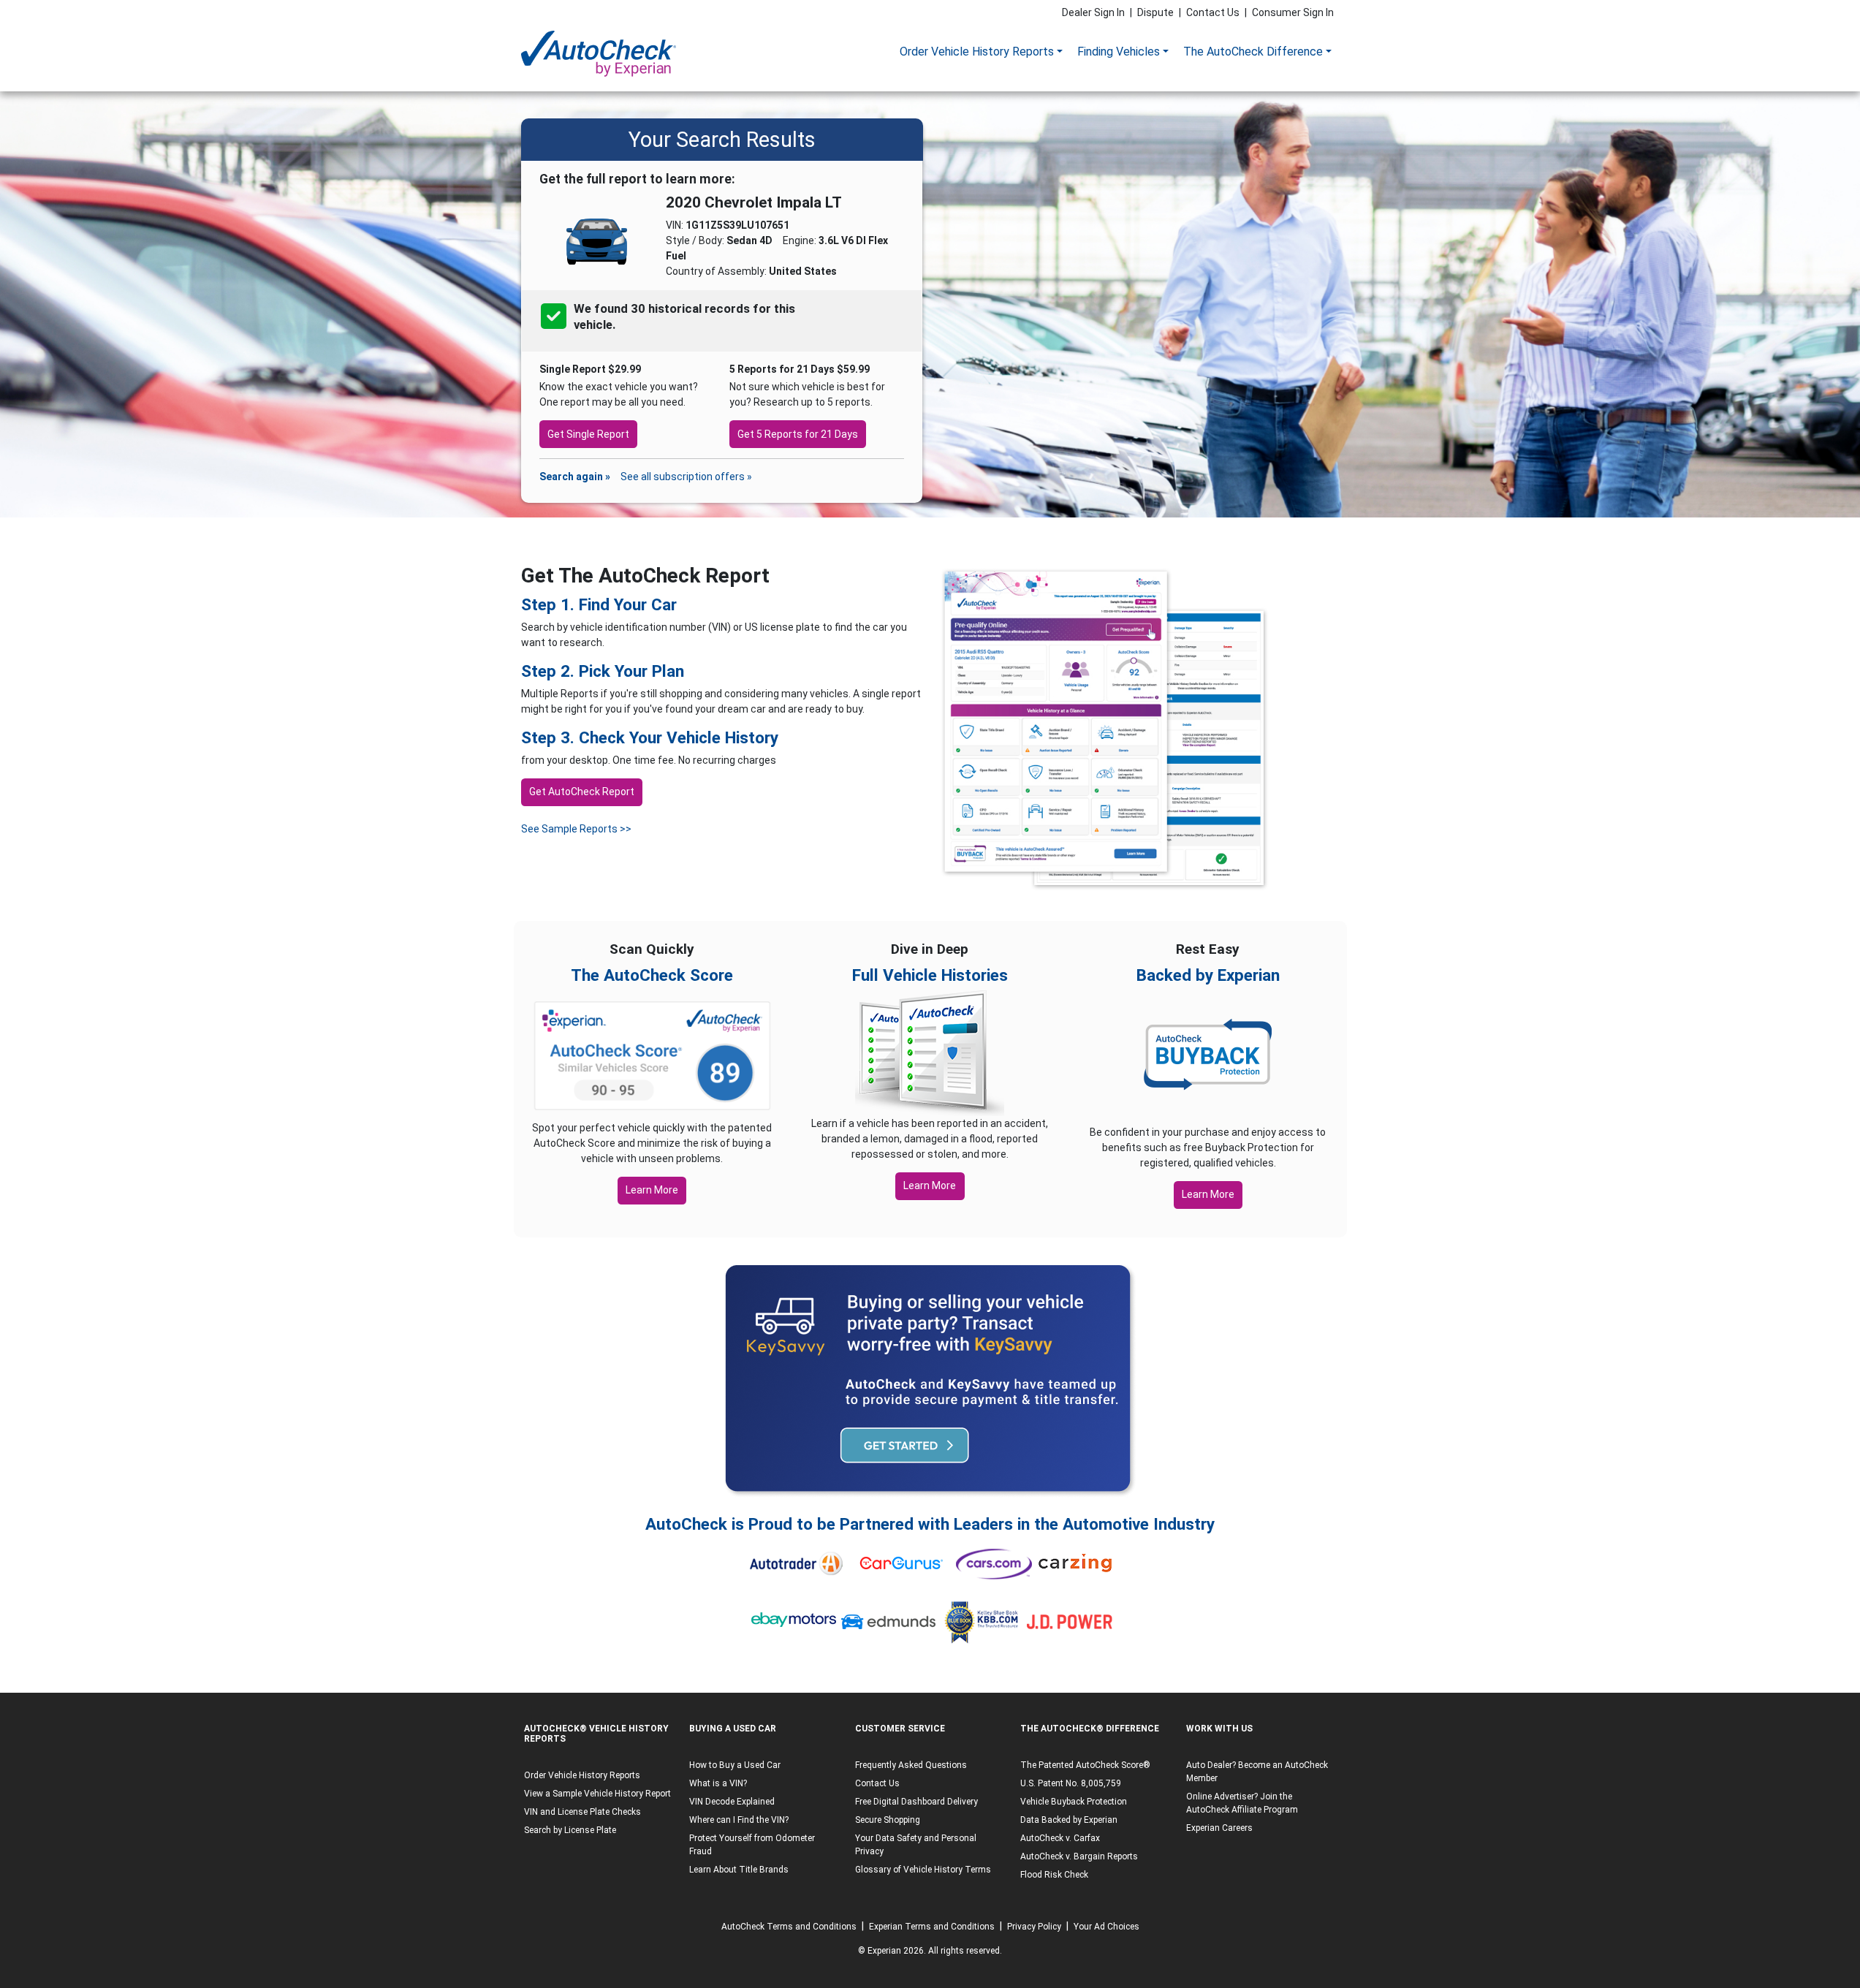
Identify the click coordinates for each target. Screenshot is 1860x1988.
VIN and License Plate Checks (582, 1812)
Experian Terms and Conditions (932, 1927)
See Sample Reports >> (576, 829)
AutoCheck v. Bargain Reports (1079, 1856)
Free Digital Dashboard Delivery (916, 1802)
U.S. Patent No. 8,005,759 (1071, 1783)
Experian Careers (1219, 1828)
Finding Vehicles (1119, 52)
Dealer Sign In (1093, 12)
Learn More (652, 1190)
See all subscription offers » (686, 477)
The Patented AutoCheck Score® (1085, 1765)
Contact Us (1213, 12)
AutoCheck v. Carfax (1060, 1838)
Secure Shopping (888, 1820)
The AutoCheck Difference (1253, 52)
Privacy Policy (1034, 1927)
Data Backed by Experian (1069, 1820)
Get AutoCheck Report (582, 792)
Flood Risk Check (1054, 1875)
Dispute (1155, 12)
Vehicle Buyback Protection (1074, 1802)
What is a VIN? (718, 1783)
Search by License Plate (570, 1830)
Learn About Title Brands (739, 1870)
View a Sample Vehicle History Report (597, 1794)
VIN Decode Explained (732, 1802)
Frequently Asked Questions (911, 1765)
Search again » (575, 477)
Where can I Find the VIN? (739, 1820)
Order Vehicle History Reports (977, 52)
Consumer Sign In (1293, 12)
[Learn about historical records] (617, 325)
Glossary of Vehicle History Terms (923, 1870)
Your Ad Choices (1106, 1927)
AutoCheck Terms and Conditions (789, 1927)
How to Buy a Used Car (735, 1765)
